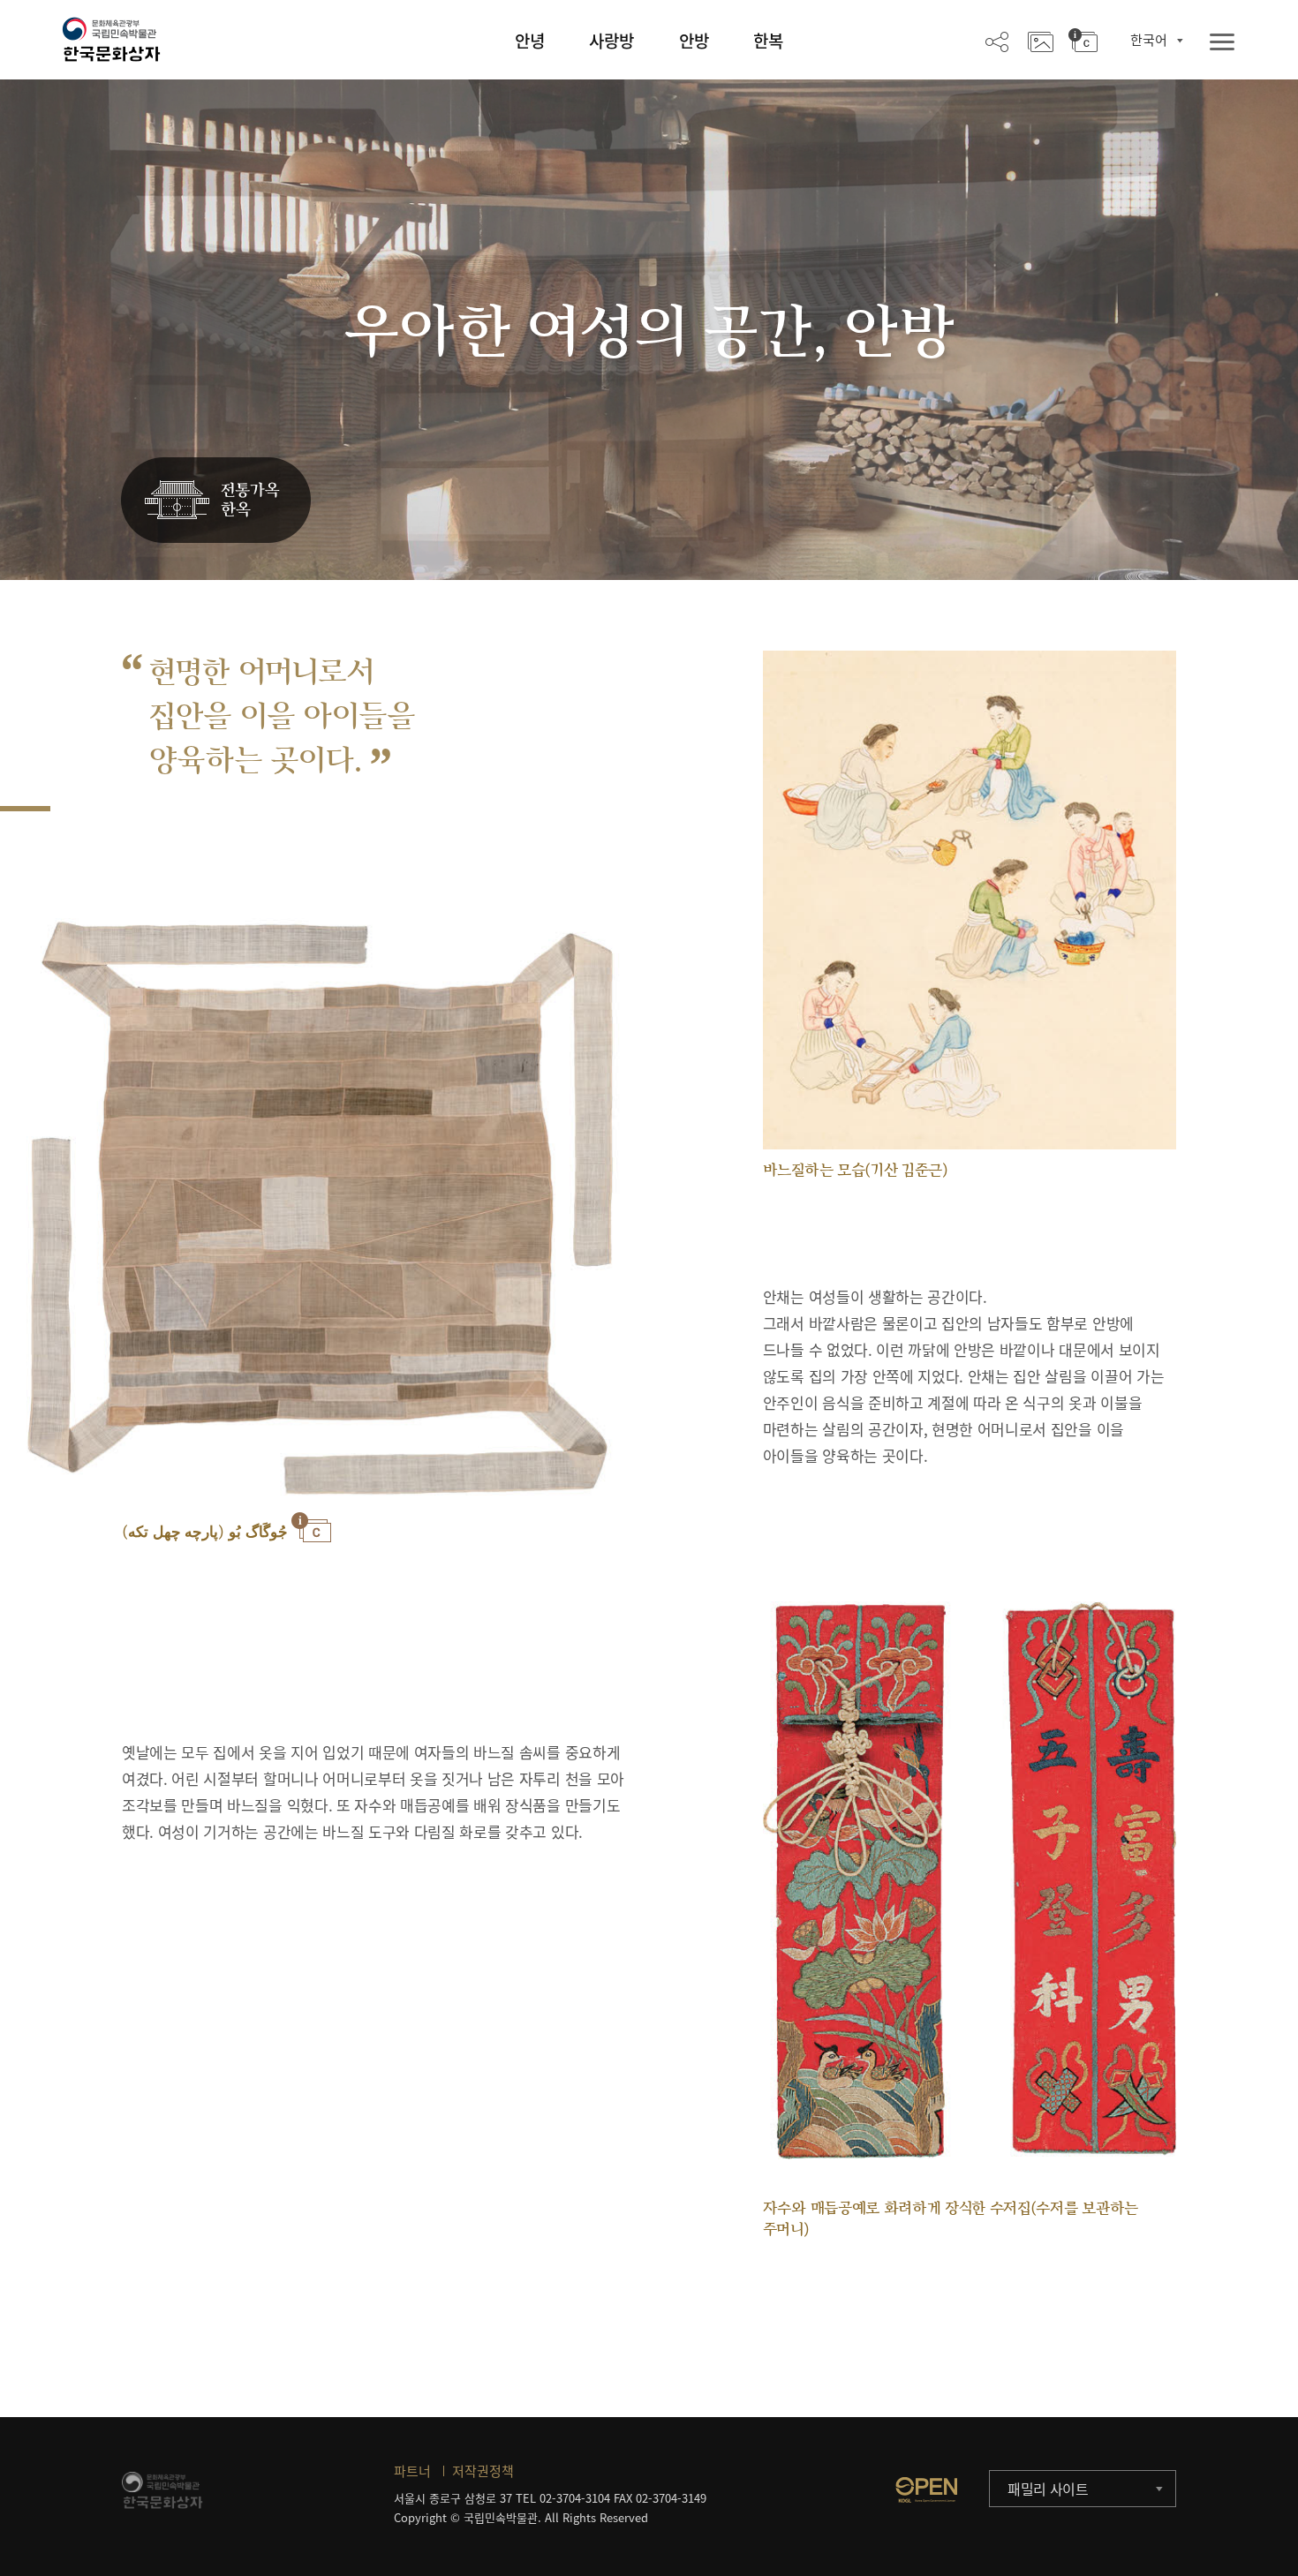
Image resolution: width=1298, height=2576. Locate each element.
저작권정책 (483, 2471)
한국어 (1149, 40)
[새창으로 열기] (926, 2489)
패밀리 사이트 (1048, 2489)
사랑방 (611, 41)
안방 (694, 41)
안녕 (530, 41)
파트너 (412, 2471)
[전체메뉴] (1222, 43)
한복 (768, 41)
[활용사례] (1041, 41)
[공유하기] (997, 41)
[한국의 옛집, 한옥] (216, 501)
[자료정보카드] (1083, 41)
